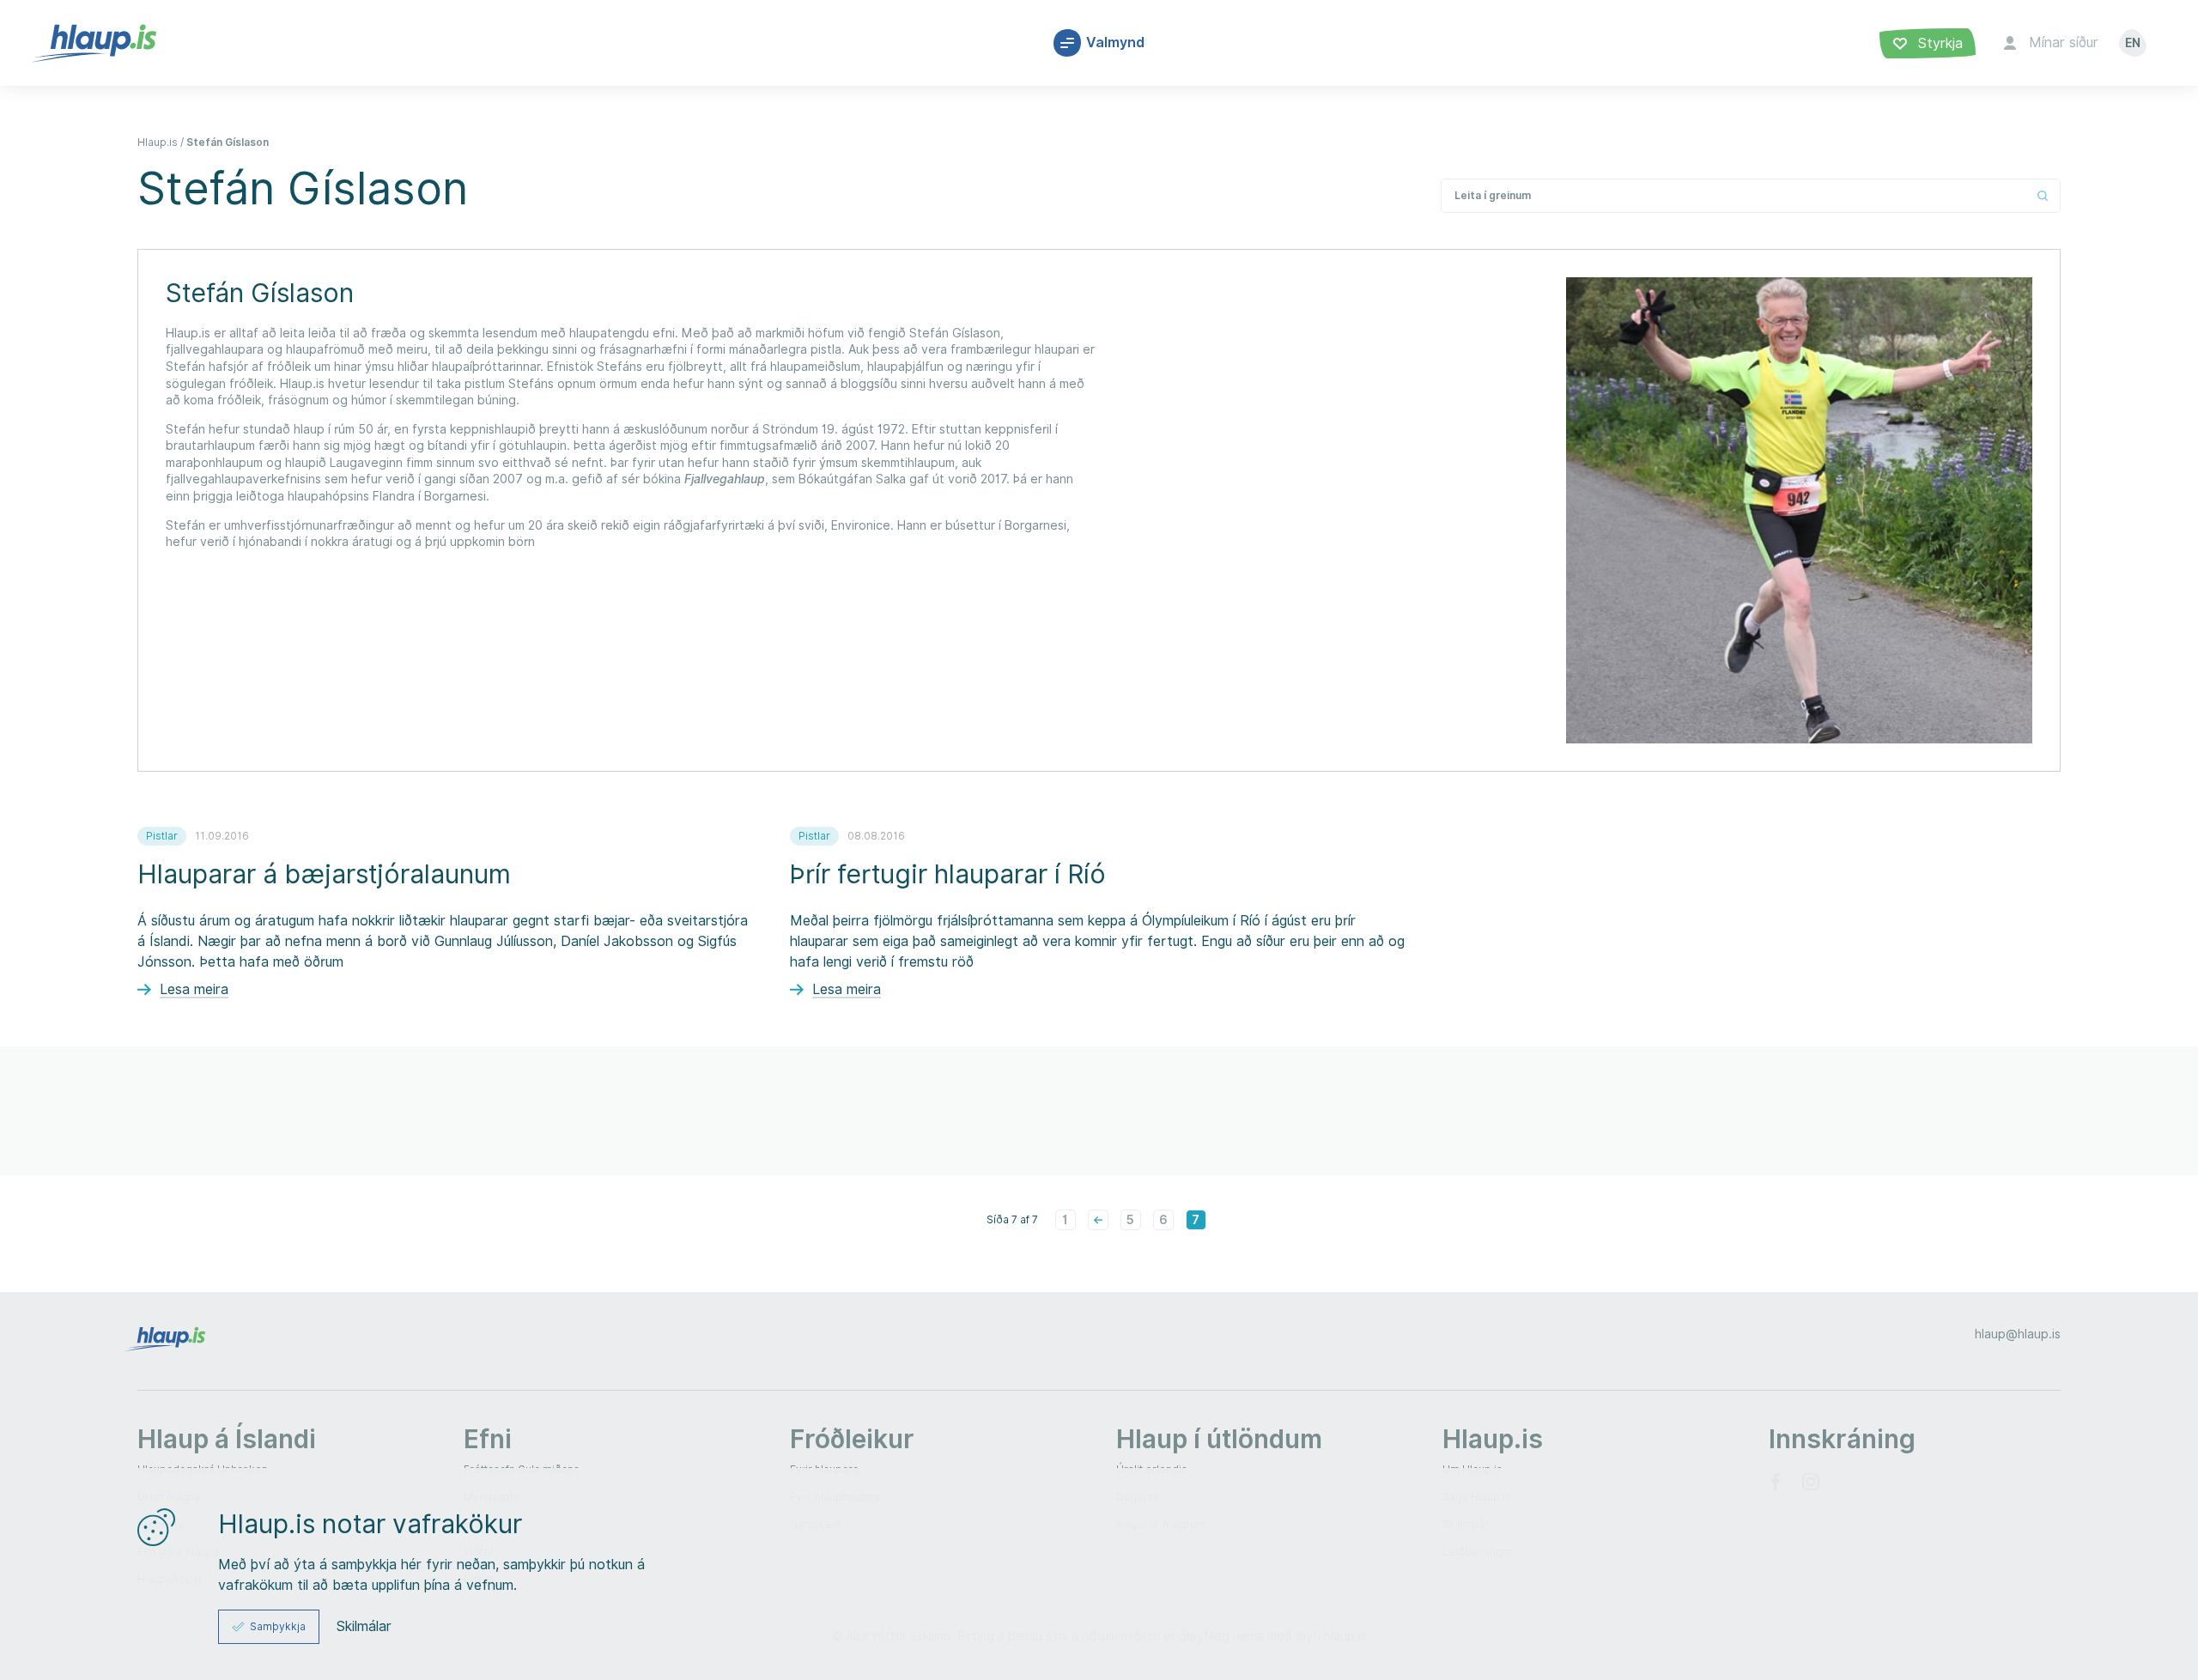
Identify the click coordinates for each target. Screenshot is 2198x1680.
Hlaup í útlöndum (1219, 1439)
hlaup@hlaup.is (2018, 1334)
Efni (488, 1439)
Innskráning (1842, 1439)
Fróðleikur (852, 1439)
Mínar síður (2064, 42)
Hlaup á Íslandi (227, 1439)
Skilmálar (364, 1627)
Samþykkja (278, 1626)
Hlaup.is (158, 142)
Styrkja (1938, 43)
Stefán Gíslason (228, 142)
